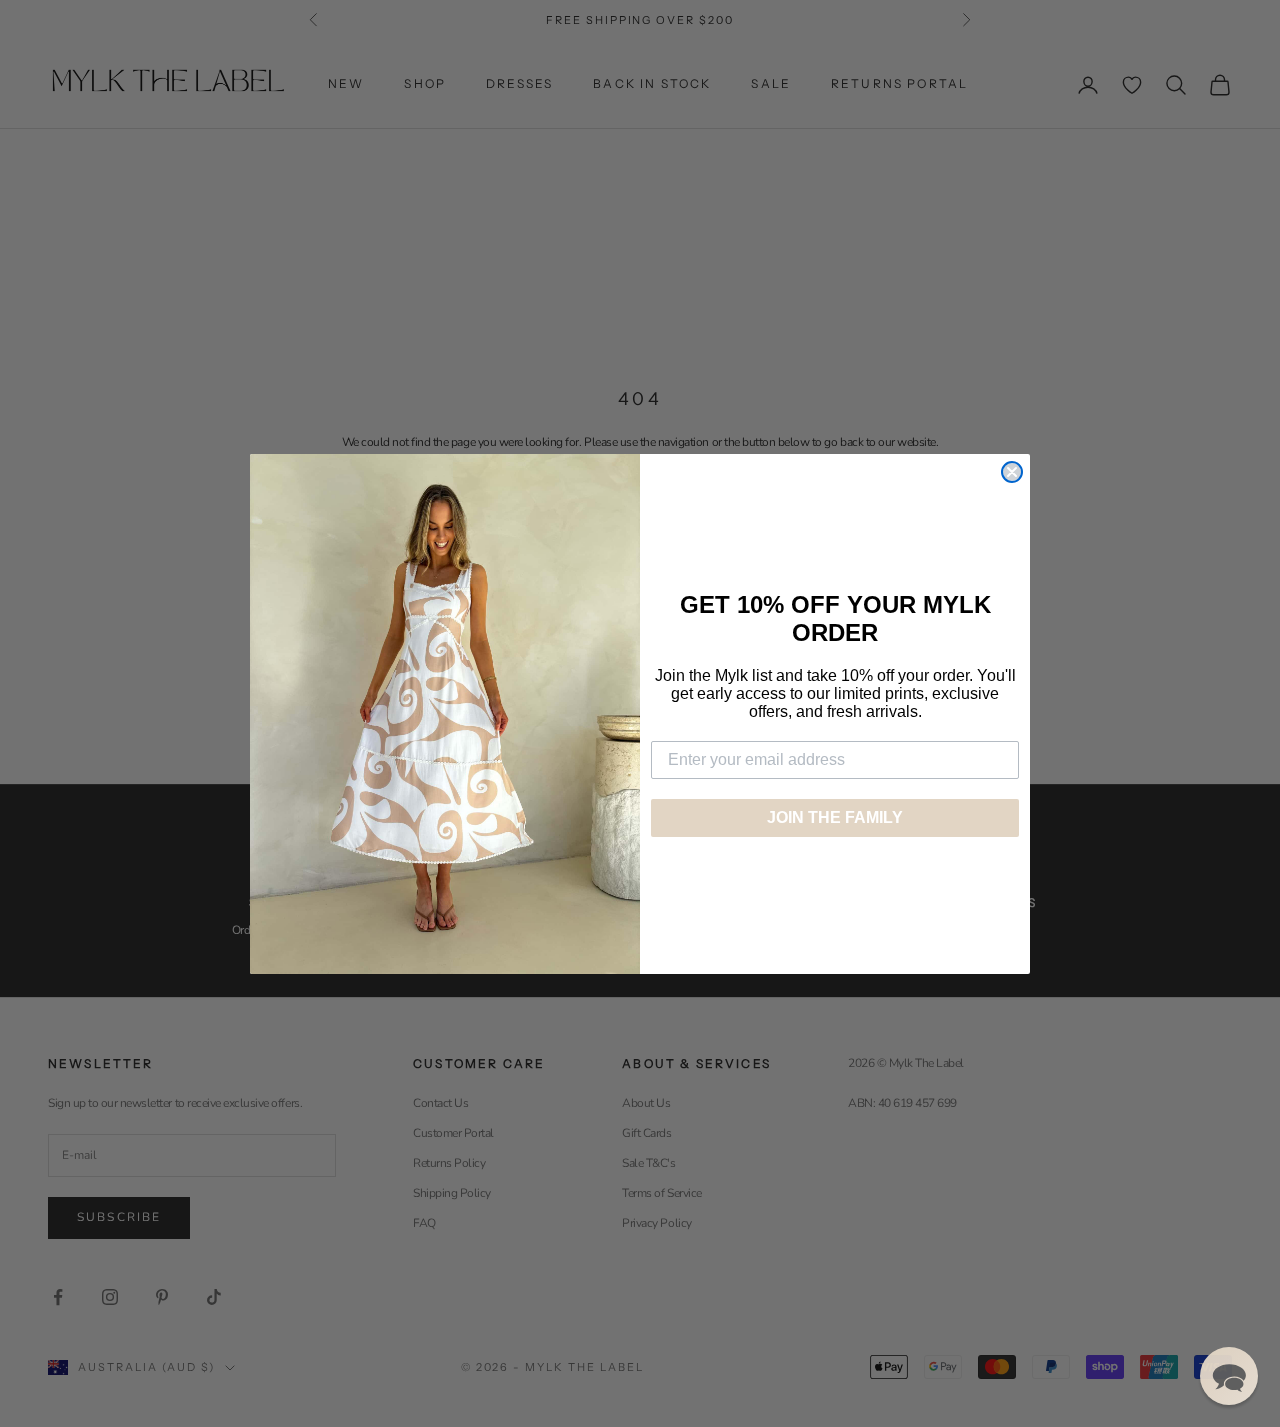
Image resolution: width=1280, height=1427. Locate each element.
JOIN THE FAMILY (835, 817)
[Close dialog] (1012, 472)
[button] (1229, 1376)
